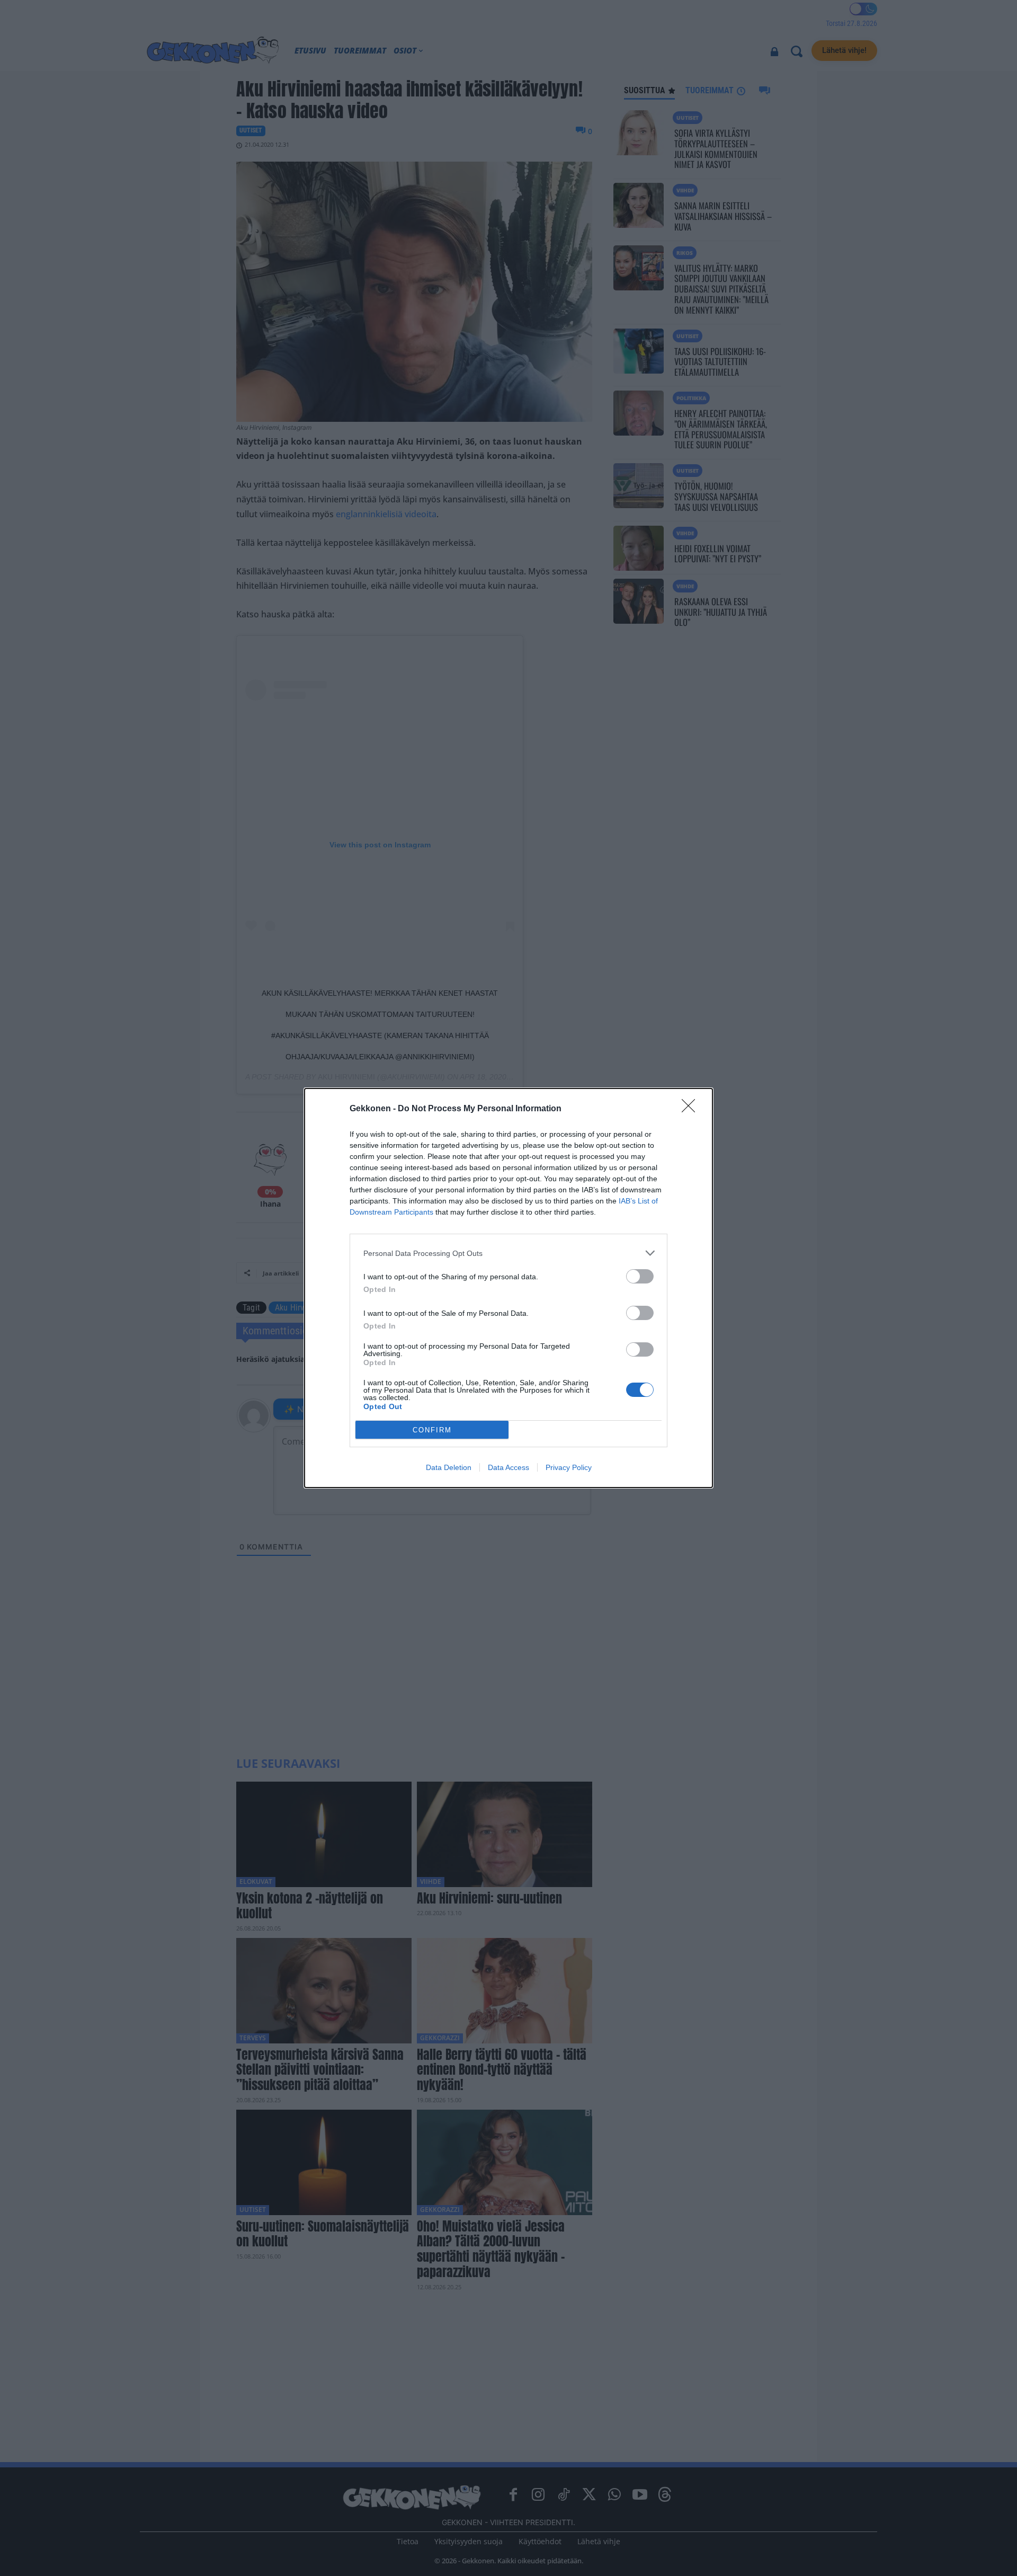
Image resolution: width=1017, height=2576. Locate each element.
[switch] (640, 1276)
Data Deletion (449, 1467)
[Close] (692, 1109)
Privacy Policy (569, 1467)
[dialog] (508, 1288)
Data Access (508, 1467)
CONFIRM (432, 1430)
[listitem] (508, 1253)
